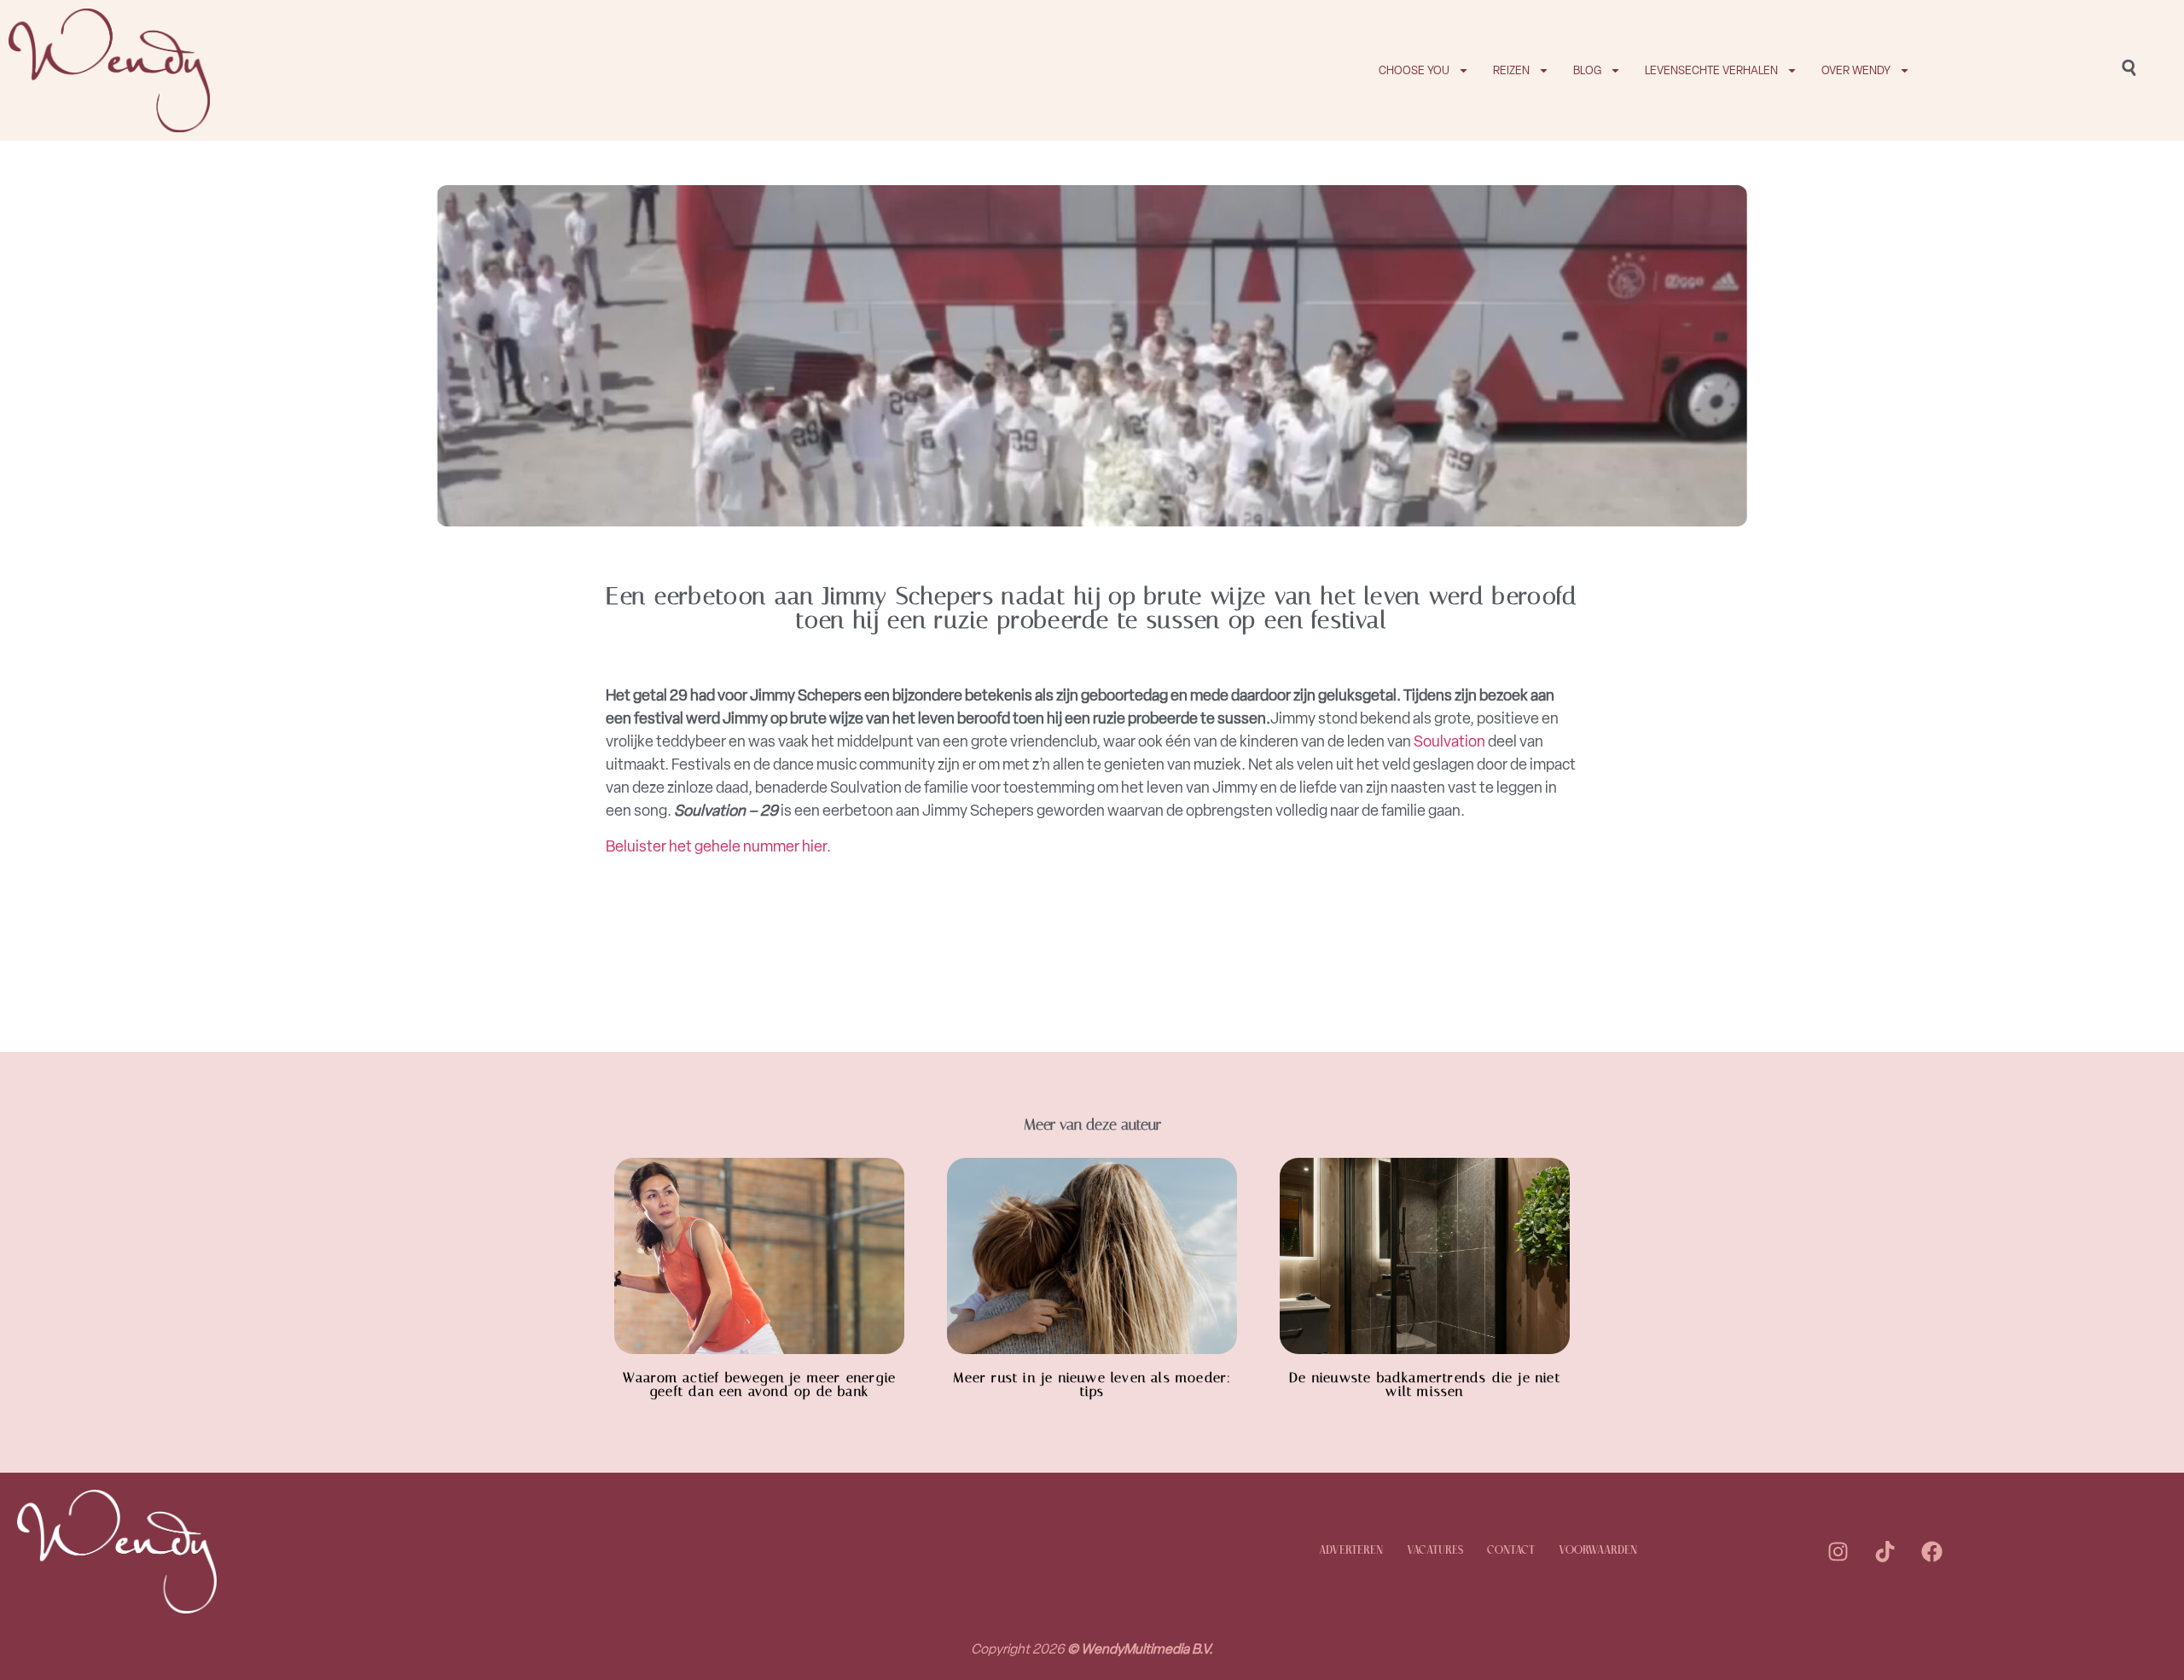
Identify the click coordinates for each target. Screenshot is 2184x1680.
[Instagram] (1838, 1551)
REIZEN (1511, 70)
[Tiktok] (1885, 1551)
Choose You (1414, 70)
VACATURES (1435, 1551)
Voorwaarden (1598, 1551)
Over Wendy (1856, 70)
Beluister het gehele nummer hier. (720, 846)
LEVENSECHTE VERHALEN (1711, 70)
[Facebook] (1931, 1551)
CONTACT (1511, 1551)
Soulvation (1449, 741)
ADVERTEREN (1351, 1551)
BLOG (1587, 70)
